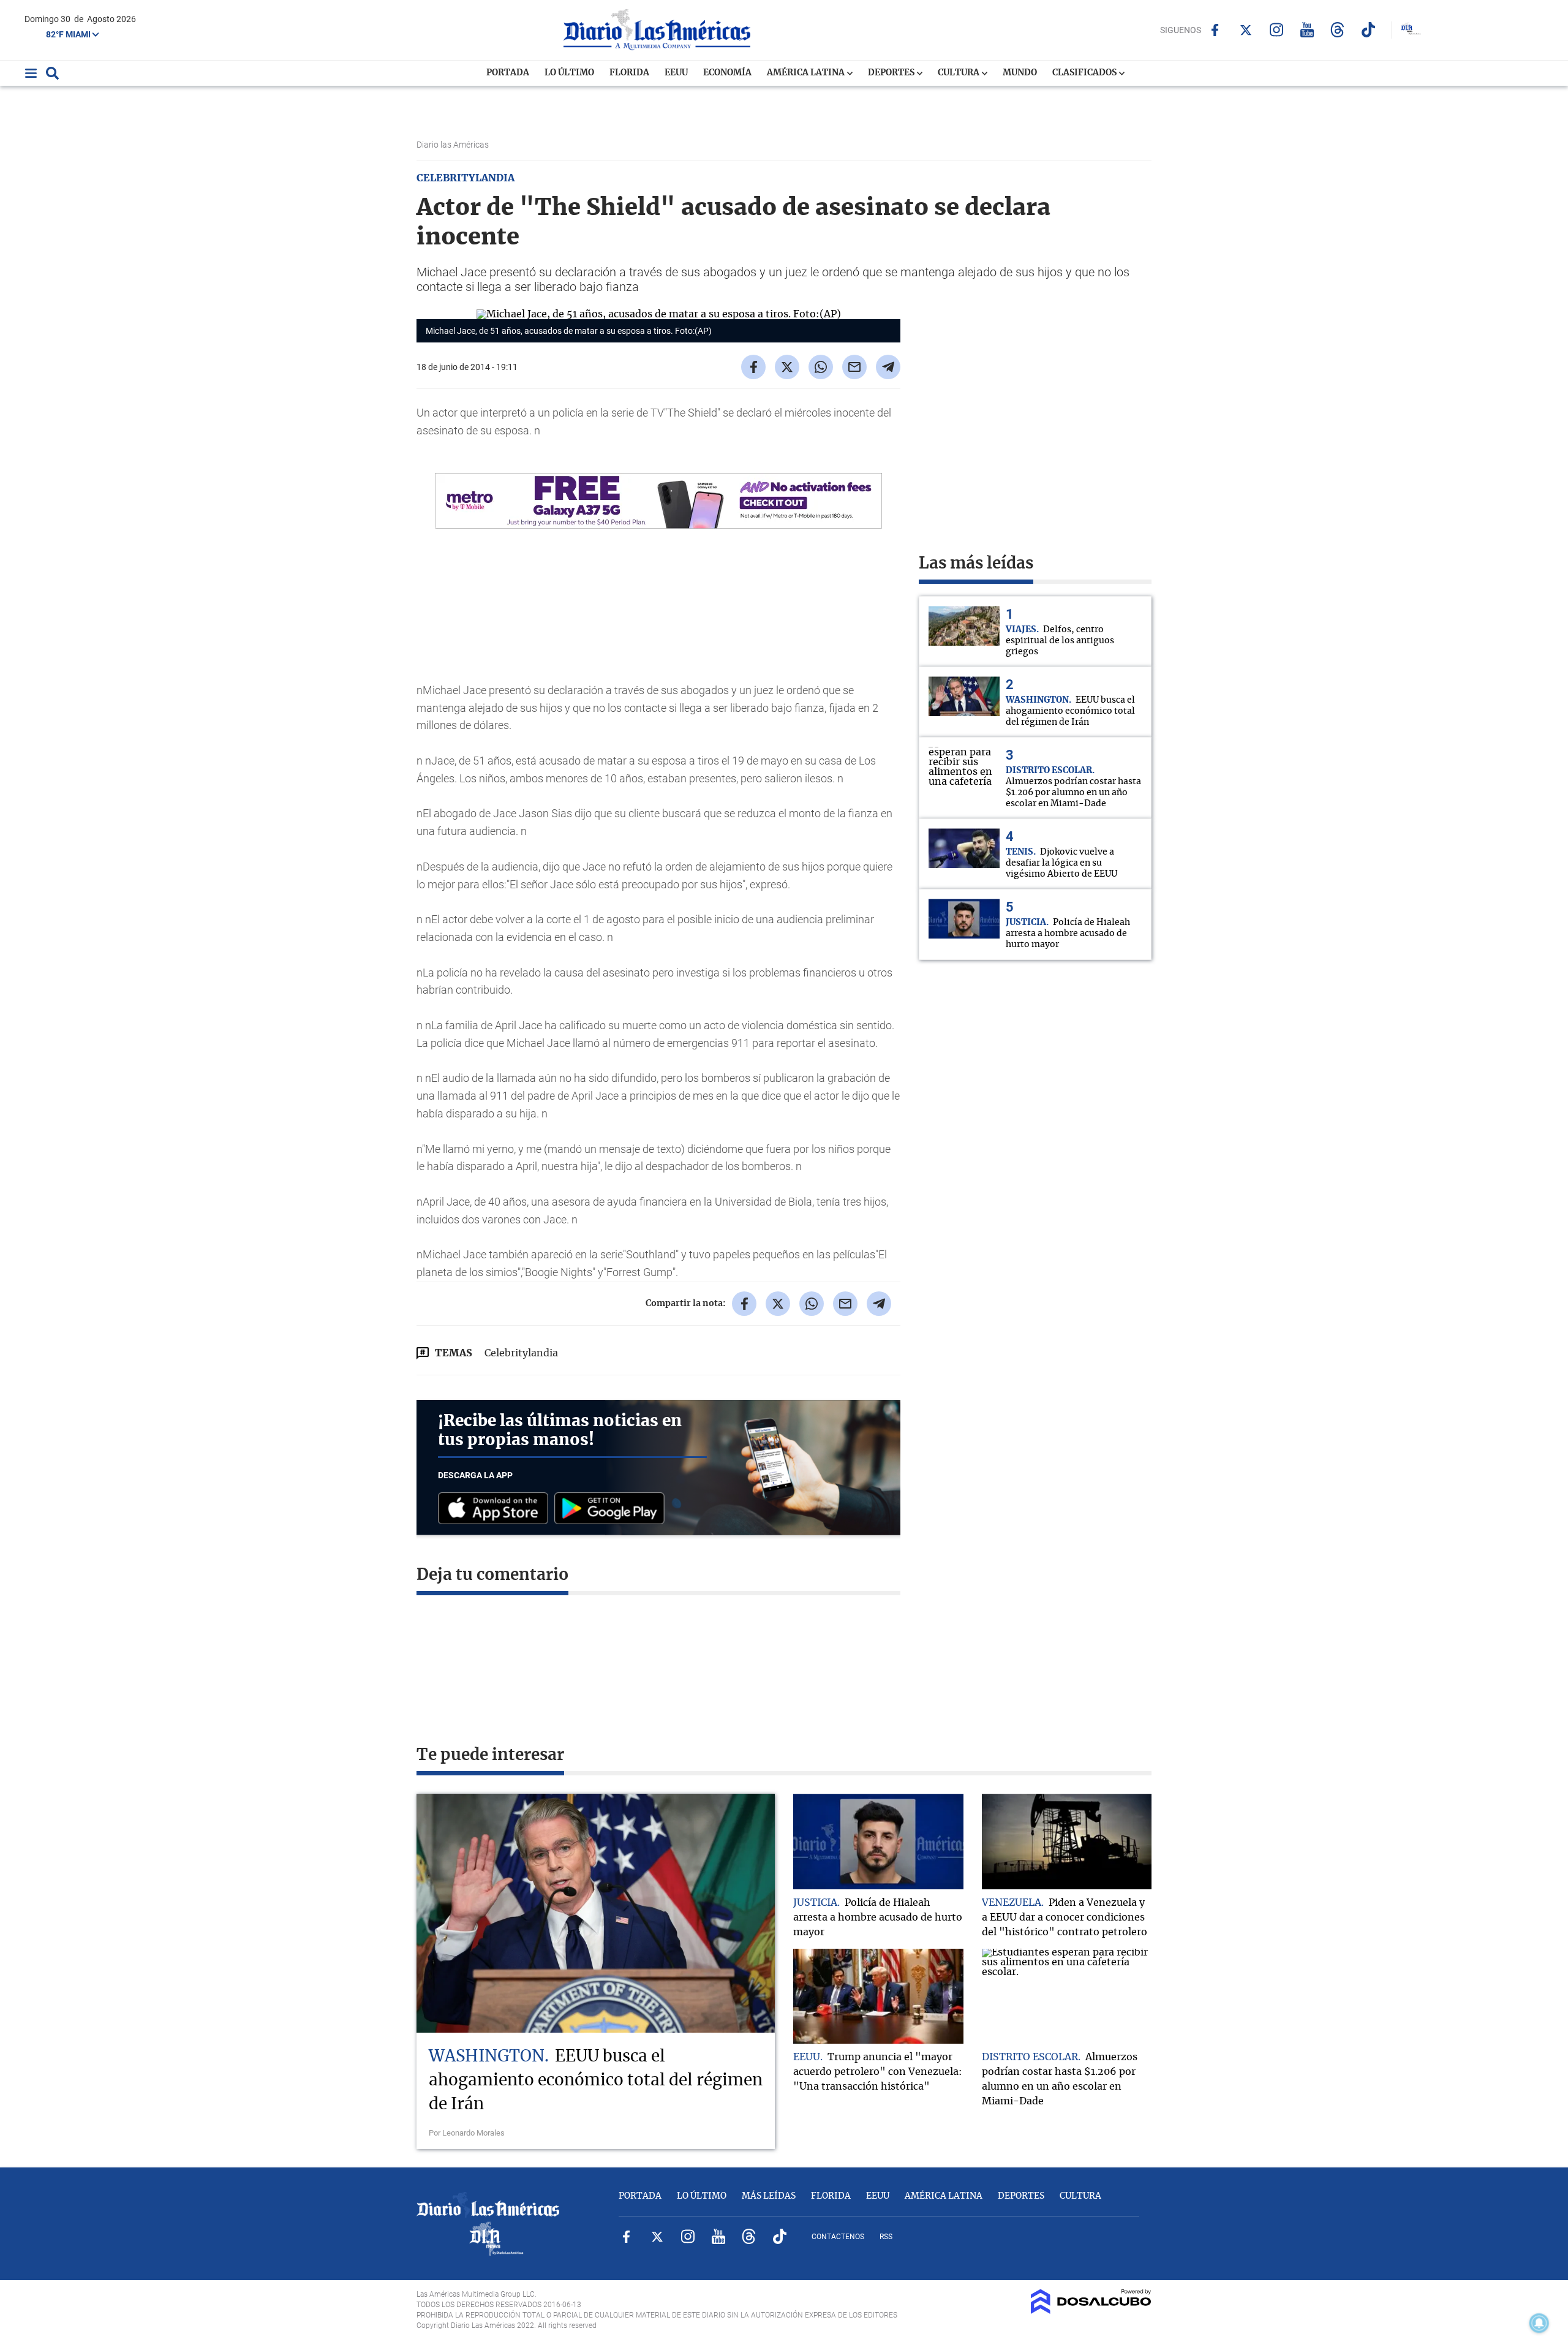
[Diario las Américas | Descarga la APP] (496, 1509)
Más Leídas (769, 2196)
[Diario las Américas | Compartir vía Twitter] (787, 367)
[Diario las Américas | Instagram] (1276, 30)
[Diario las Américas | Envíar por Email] (854, 367)
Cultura (959, 73)
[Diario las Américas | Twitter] (1246, 30)
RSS (886, 2237)
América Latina (807, 73)
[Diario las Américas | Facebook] (1215, 30)
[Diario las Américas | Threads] (1337, 30)
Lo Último (569, 73)
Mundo (1020, 73)
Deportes (892, 73)
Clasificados (1085, 73)
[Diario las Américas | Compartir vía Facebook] (753, 367)
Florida (629, 73)
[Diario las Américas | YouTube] (1307, 30)
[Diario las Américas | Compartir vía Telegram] (888, 367)
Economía (727, 73)
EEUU (676, 73)
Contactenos (838, 2237)
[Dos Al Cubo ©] (1091, 2311)
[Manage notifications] (1539, 2323)
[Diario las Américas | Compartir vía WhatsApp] (821, 367)
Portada (508, 73)
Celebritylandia (521, 1353)
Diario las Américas (454, 145)
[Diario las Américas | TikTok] (1368, 30)
